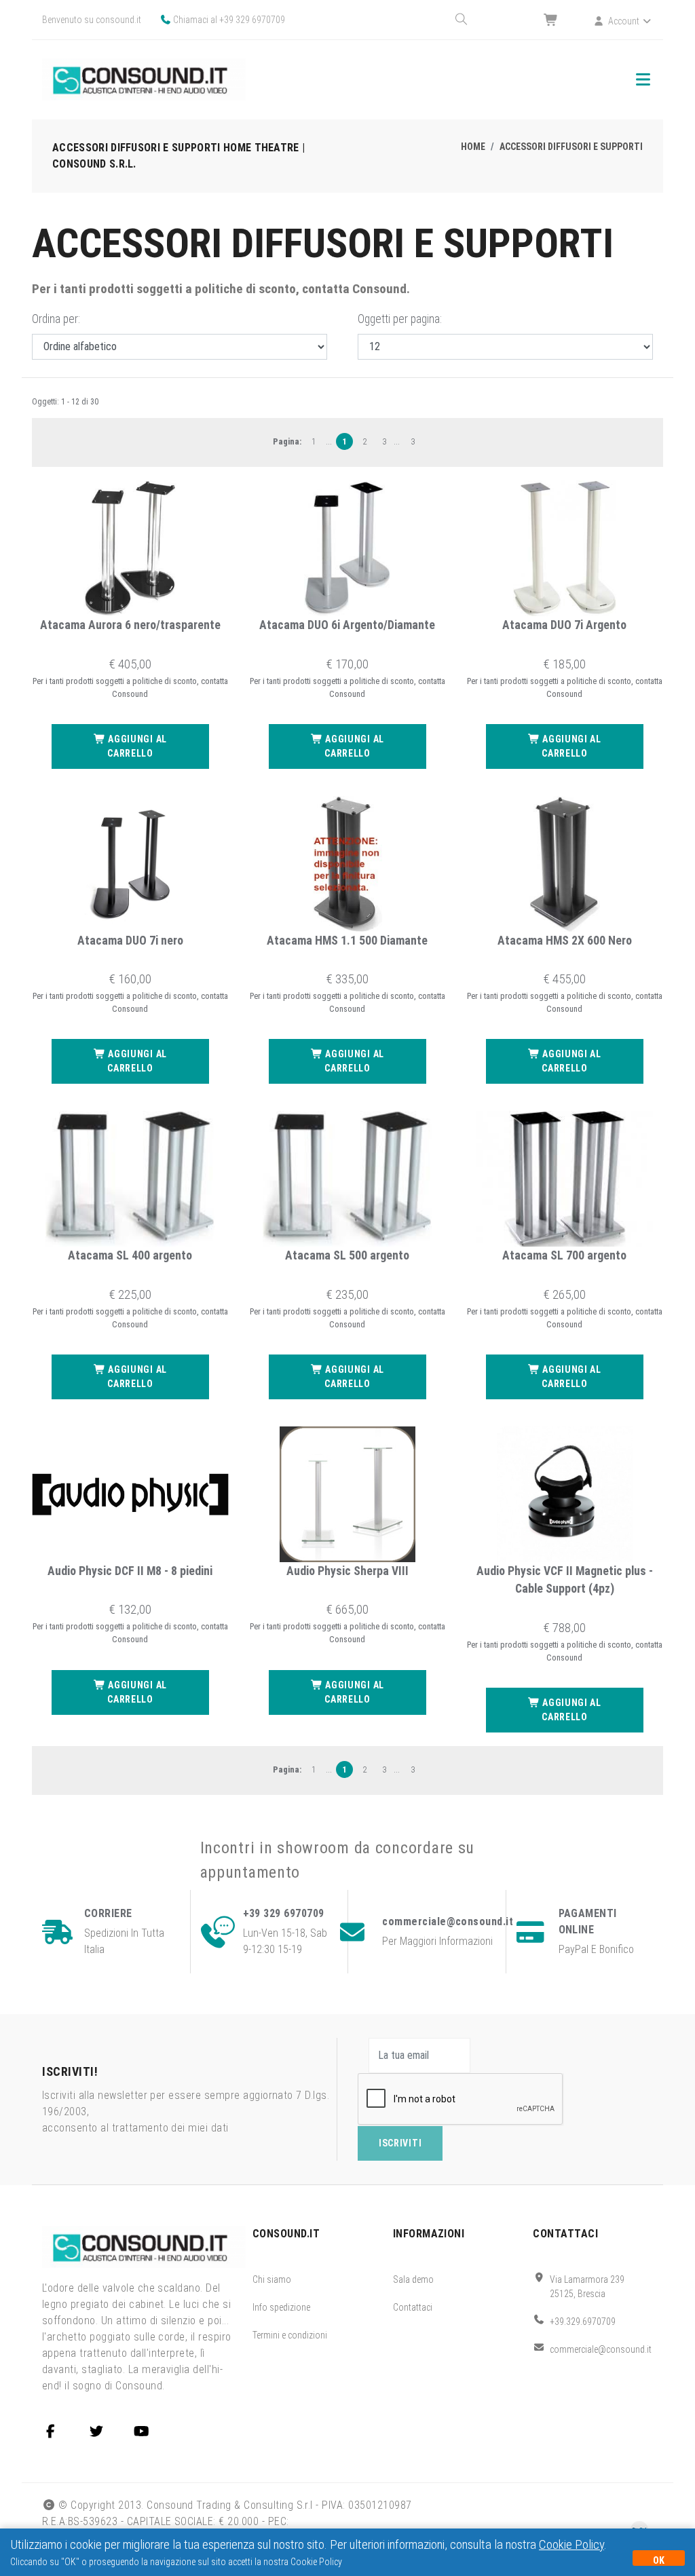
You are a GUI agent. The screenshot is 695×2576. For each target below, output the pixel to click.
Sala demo (413, 2279)
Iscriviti (400, 2143)
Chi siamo (272, 2279)
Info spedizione (281, 2307)
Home (473, 147)
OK (659, 2560)
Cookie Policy (571, 2544)
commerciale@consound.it (601, 2349)
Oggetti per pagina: (400, 319)
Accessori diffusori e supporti (571, 147)
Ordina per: (56, 319)
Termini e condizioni (290, 2335)
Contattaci (413, 2307)
